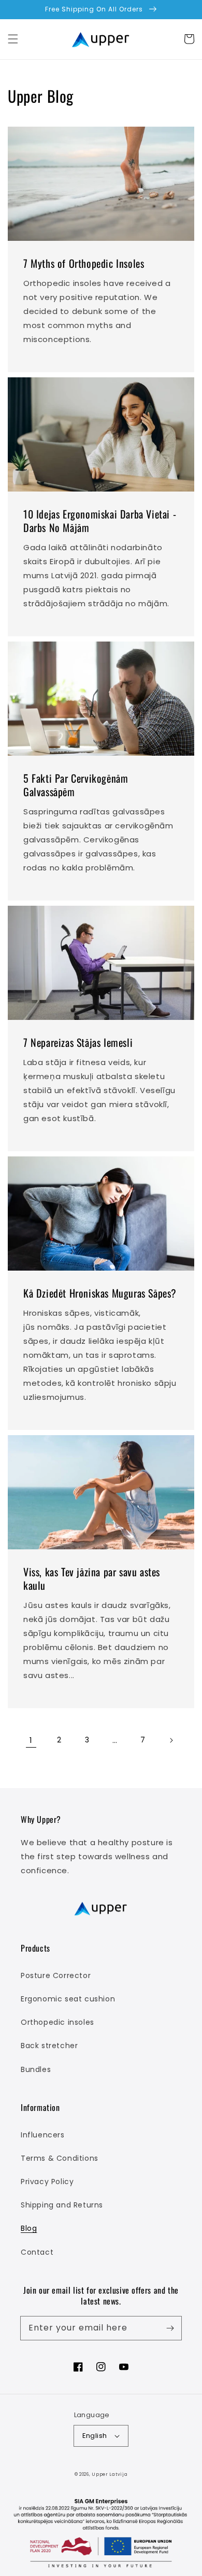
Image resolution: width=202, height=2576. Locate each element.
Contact (37, 2252)
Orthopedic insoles (57, 2022)
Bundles (36, 2069)
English (95, 2436)
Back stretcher (49, 2046)
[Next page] (171, 1740)
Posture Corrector (56, 1975)
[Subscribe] (170, 2328)
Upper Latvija (110, 2474)
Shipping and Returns (62, 2205)
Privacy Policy (47, 2182)
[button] (13, 39)
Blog (29, 2228)
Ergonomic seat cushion (68, 1999)
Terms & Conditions (60, 2158)
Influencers (43, 2135)
